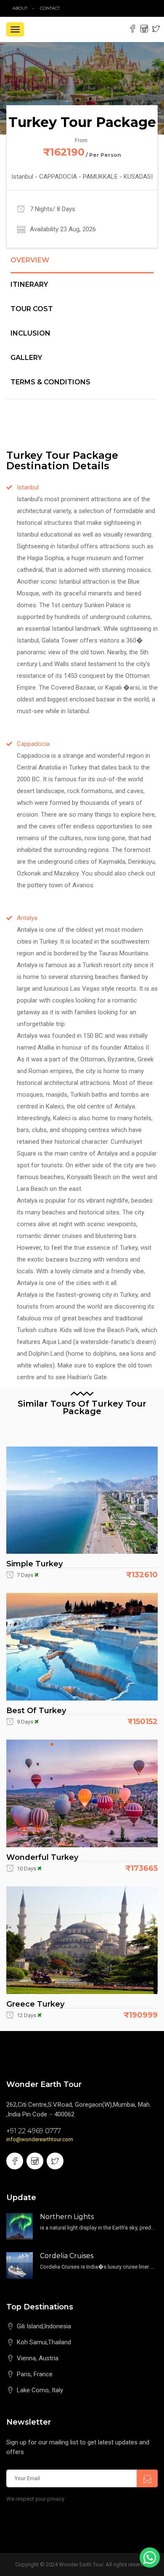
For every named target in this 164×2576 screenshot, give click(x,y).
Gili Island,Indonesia (44, 2326)
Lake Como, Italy (40, 2390)
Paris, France (35, 2374)
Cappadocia (33, 744)
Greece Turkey (35, 2004)
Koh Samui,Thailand (44, 2342)
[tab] (82, 265)
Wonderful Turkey (42, 1857)
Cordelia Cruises (67, 2256)
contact (52, 8)
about (20, 8)
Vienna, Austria (38, 2358)
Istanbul (28, 487)
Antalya (27, 918)
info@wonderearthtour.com (40, 2139)
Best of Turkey (36, 1711)
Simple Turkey (34, 1564)
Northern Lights (67, 2217)
